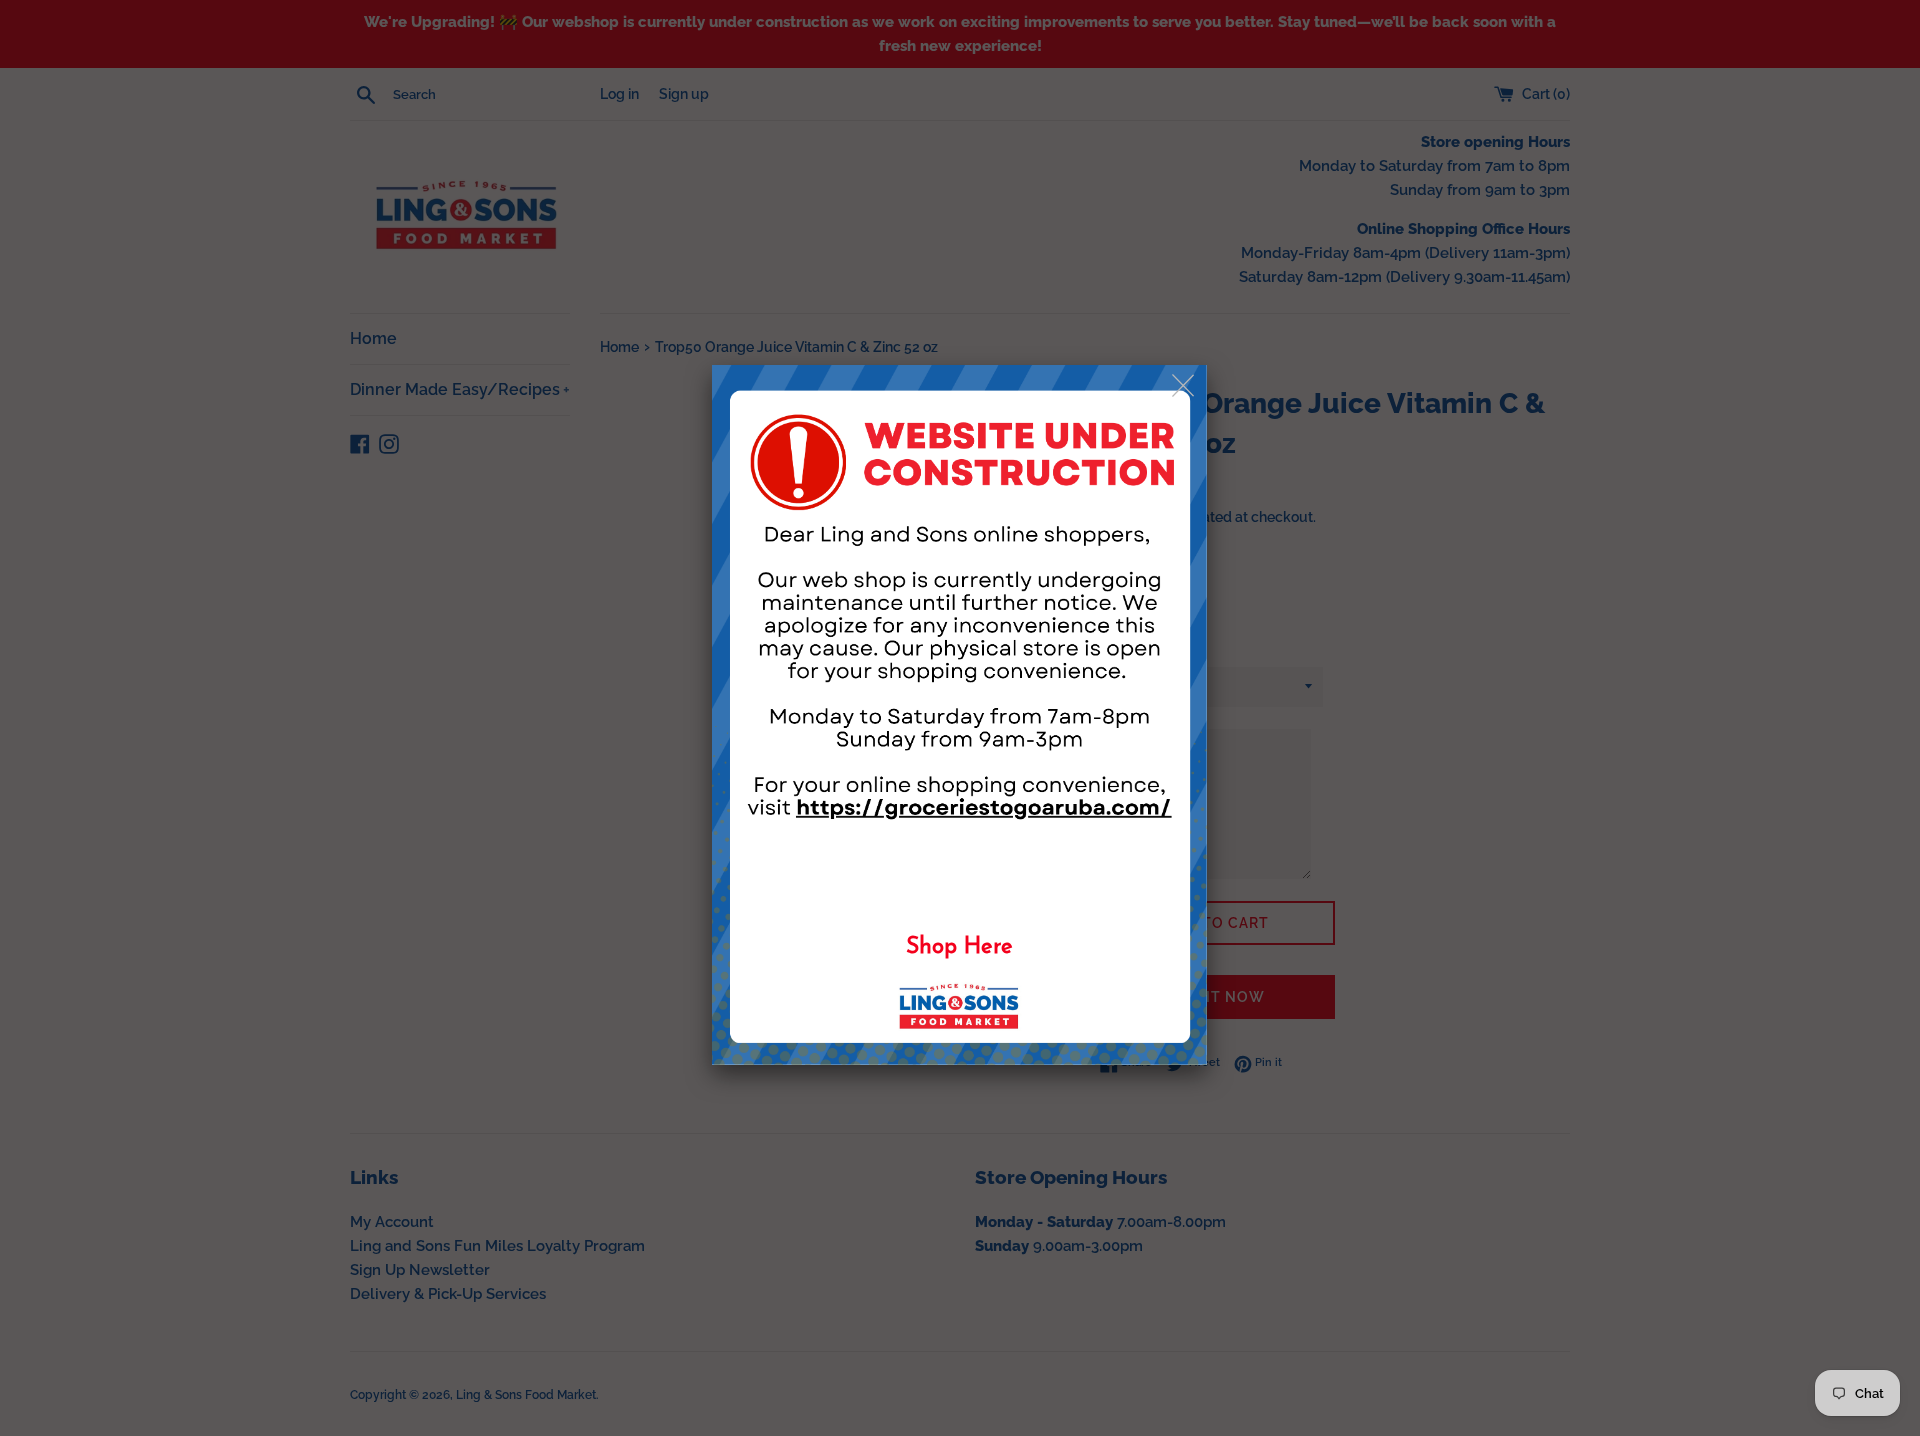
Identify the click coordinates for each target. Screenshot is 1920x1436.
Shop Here (959, 947)
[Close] (1184, 386)
